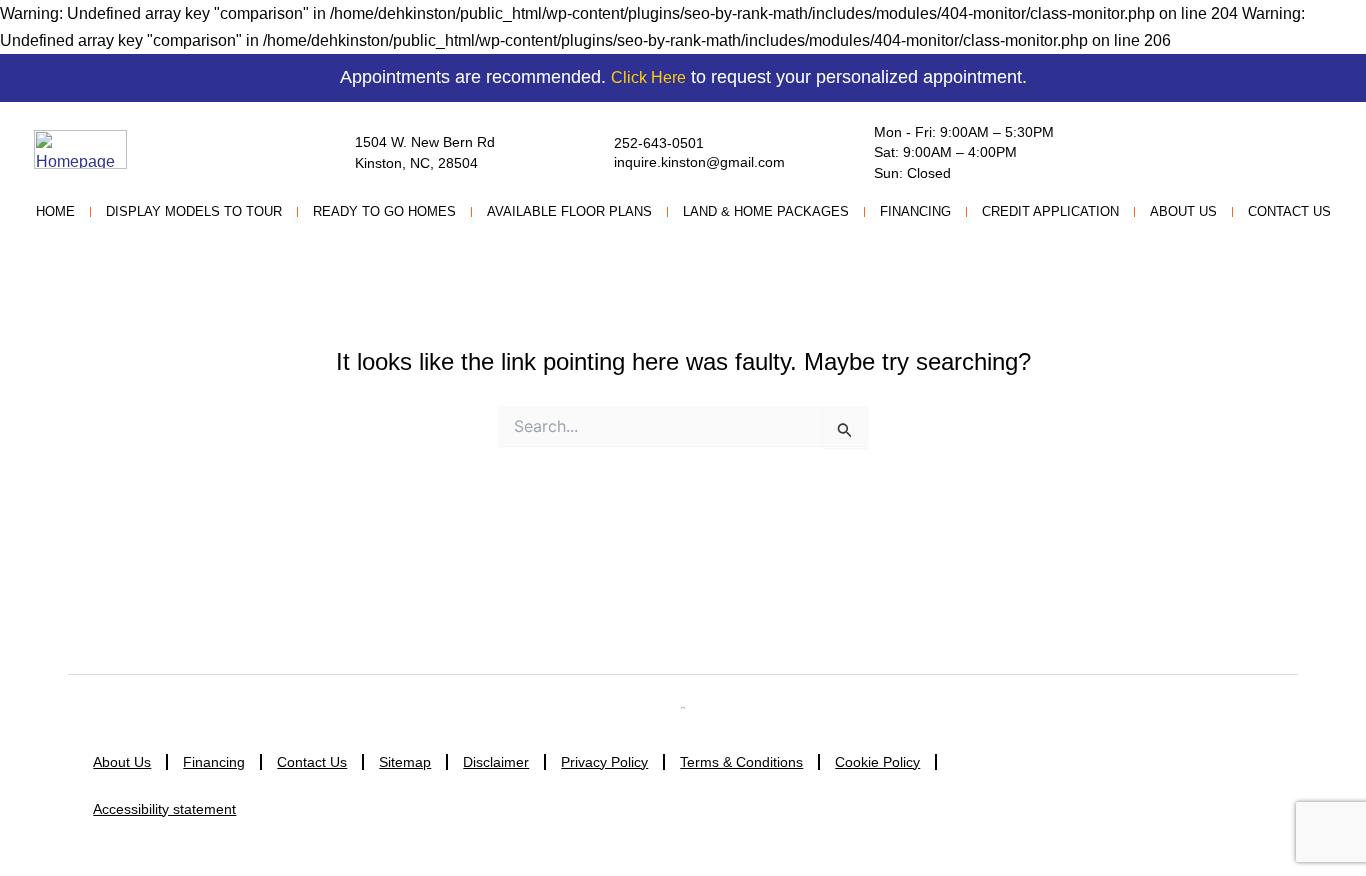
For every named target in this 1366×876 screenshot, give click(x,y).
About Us (1183, 211)
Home (55, 211)
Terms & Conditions (741, 762)
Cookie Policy (877, 762)
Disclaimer (496, 762)
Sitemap (405, 762)
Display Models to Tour (194, 211)
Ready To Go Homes (384, 211)
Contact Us (1289, 211)
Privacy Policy (604, 762)
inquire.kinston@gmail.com (699, 162)
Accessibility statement (164, 809)
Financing (915, 211)
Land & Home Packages (766, 211)
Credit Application (1050, 211)
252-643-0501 (659, 143)
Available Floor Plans (569, 211)
